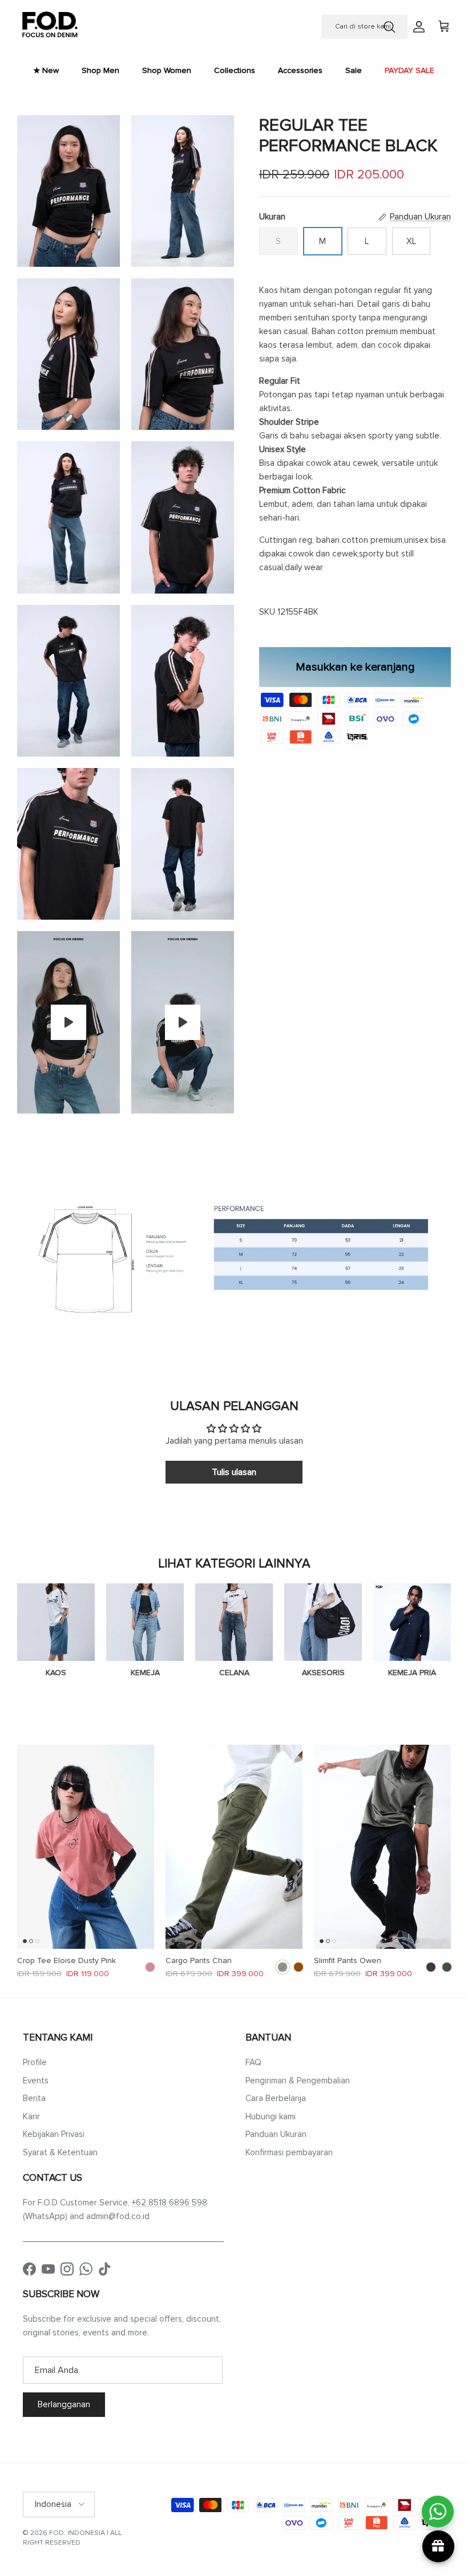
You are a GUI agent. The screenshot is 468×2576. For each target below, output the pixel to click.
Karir (31, 2116)
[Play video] (68, 1022)
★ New (46, 70)
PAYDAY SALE (409, 70)
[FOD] (50, 27)
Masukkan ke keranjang (355, 667)
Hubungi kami (271, 2116)
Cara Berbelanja (276, 2098)
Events (36, 2081)
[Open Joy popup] (438, 2546)
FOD (57, 2533)
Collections (235, 70)
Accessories (300, 70)
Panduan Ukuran (276, 2134)
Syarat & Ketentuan (60, 2152)
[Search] (389, 27)
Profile (35, 2062)
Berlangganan (64, 2404)
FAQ (253, 2062)
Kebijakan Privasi (54, 2134)
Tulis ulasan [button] (234, 1472)
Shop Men (100, 70)
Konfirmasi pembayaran (289, 2152)
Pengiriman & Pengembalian (298, 2081)
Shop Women (167, 70)
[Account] (417, 27)
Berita (34, 2098)
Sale (354, 70)
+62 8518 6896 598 (170, 2203)
